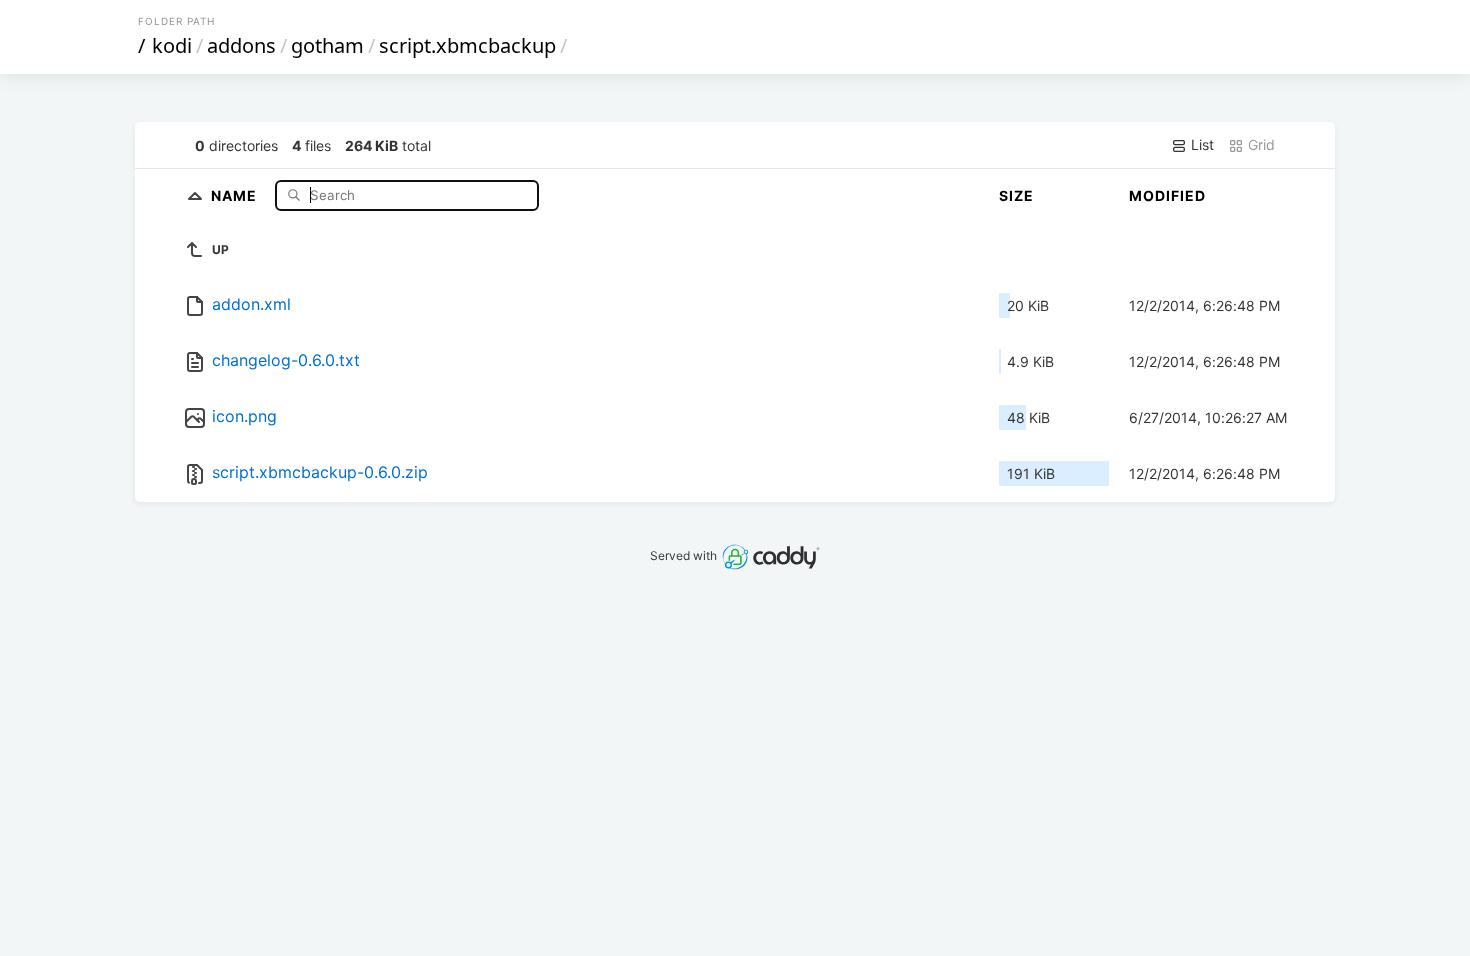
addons (241, 45)
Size (1016, 195)
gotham (327, 45)
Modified (1167, 195)
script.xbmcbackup (467, 45)
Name (236, 194)
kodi (172, 45)
